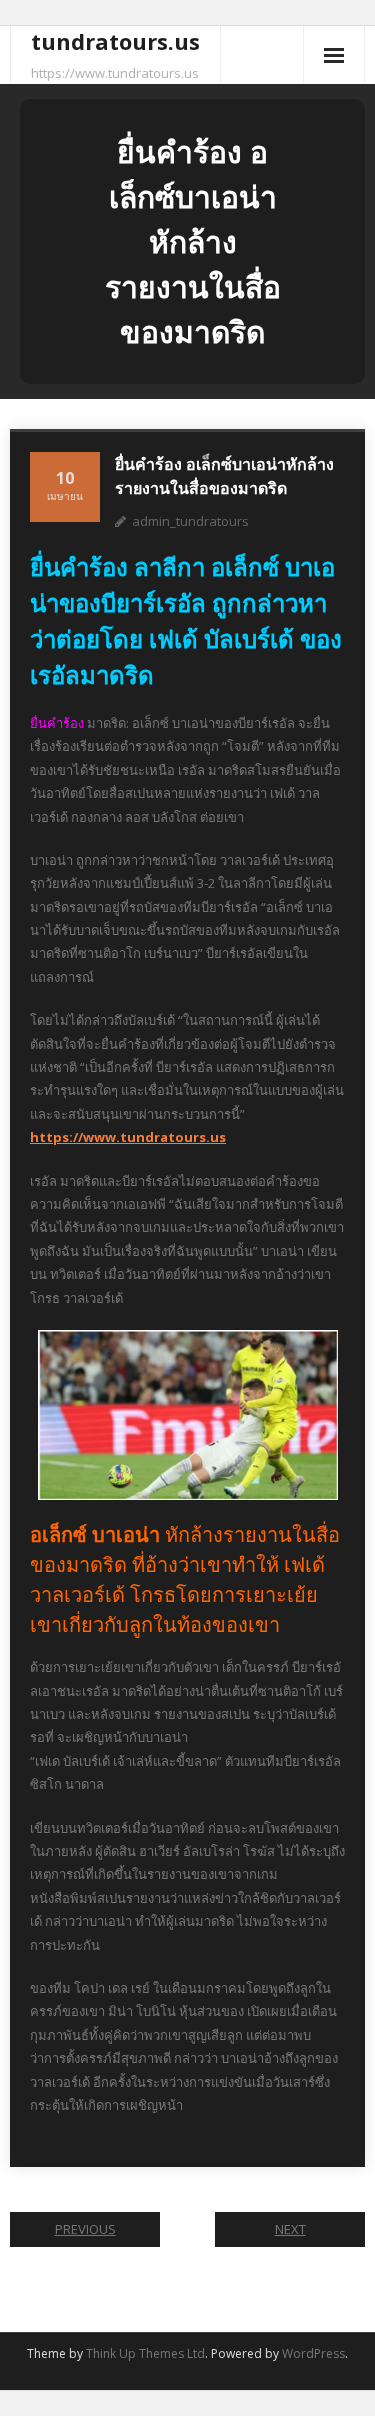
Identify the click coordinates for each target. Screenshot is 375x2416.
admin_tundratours (190, 521)
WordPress (313, 2353)
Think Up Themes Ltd (145, 2353)
